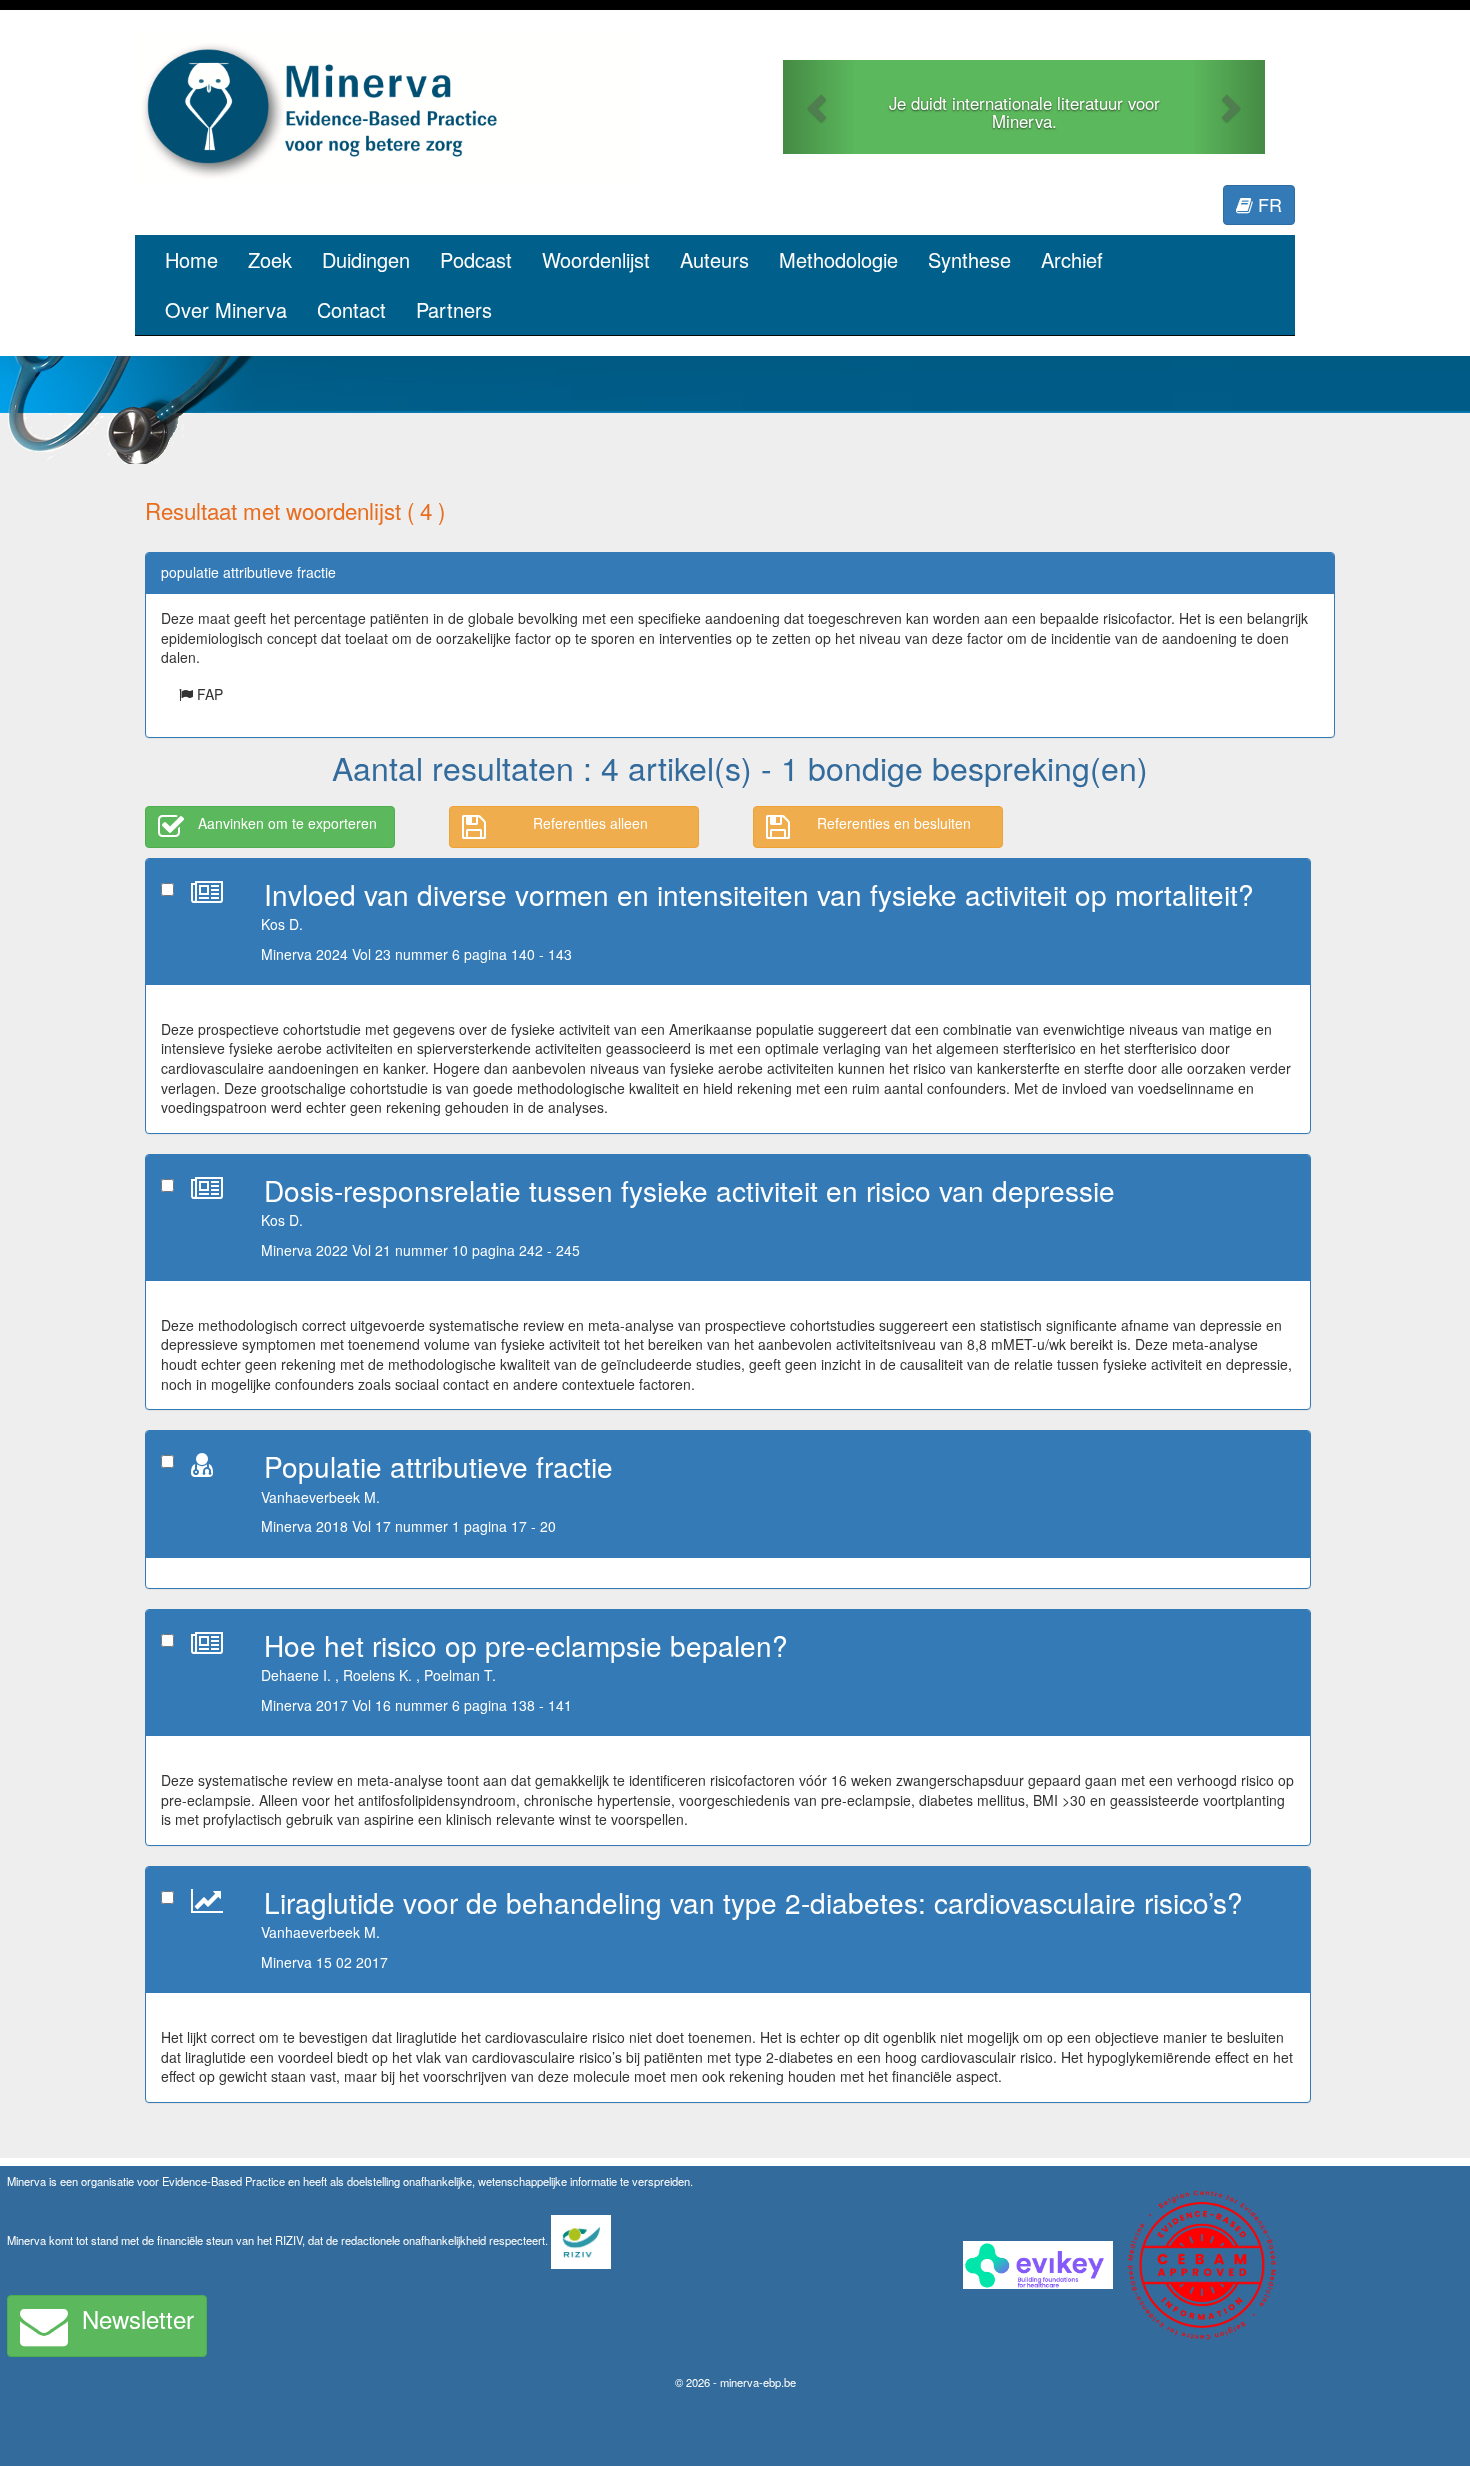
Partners (454, 309)
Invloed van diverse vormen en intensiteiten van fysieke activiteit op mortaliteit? (759, 894)
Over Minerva (226, 309)
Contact (351, 309)
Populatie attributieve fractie (438, 1466)
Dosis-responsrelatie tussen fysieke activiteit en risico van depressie (689, 1190)
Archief (1072, 259)
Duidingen (366, 259)
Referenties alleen (590, 823)
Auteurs (714, 259)
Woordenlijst (596, 259)
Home (191, 259)
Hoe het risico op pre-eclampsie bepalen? (526, 1645)
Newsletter (138, 2318)
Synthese (969, 259)
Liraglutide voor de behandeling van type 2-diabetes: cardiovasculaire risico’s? (753, 1902)
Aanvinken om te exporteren (287, 823)
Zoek (270, 259)
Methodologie (838, 259)
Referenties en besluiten (894, 823)
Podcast (476, 259)
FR (1267, 204)
